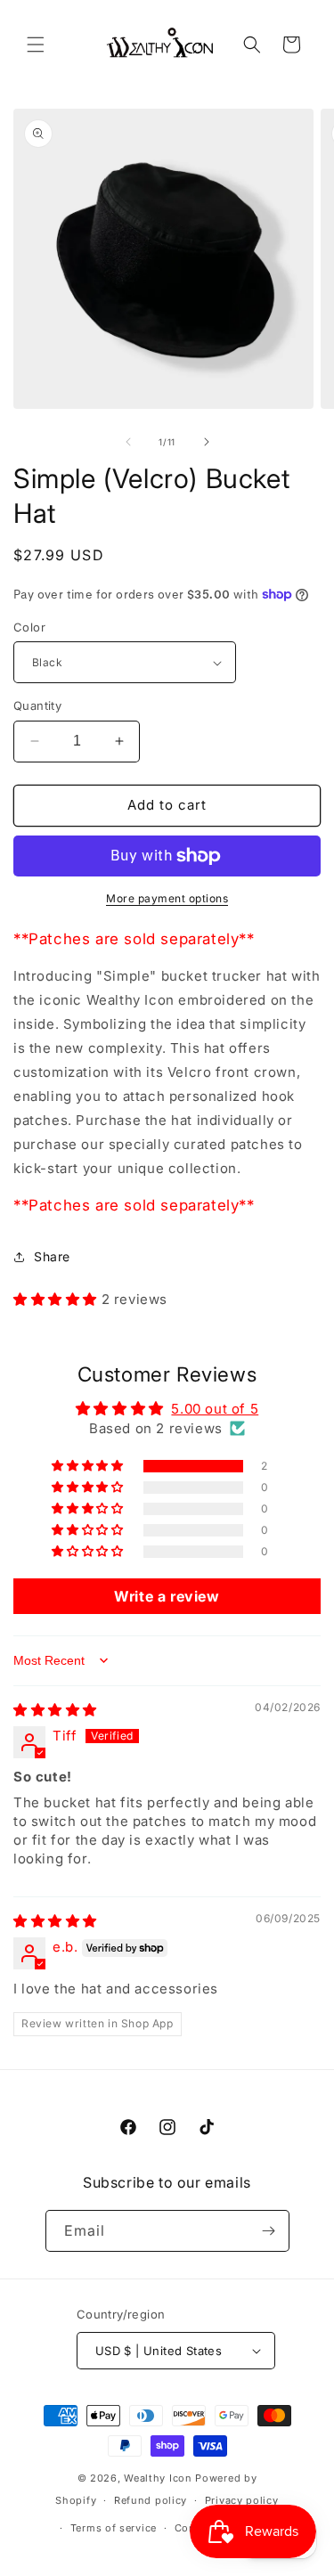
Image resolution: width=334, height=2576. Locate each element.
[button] (36, 45)
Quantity (37, 705)
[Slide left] (128, 442)
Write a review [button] (167, 1596)
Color (29, 627)
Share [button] (52, 1256)
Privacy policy (242, 2500)
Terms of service (114, 2528)
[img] (55, 1710)
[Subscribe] (269, 2231)
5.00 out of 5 (215, 1409)
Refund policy (151, 2500)
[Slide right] (207, 442)
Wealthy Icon (158, 2478)
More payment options (167, 898)
